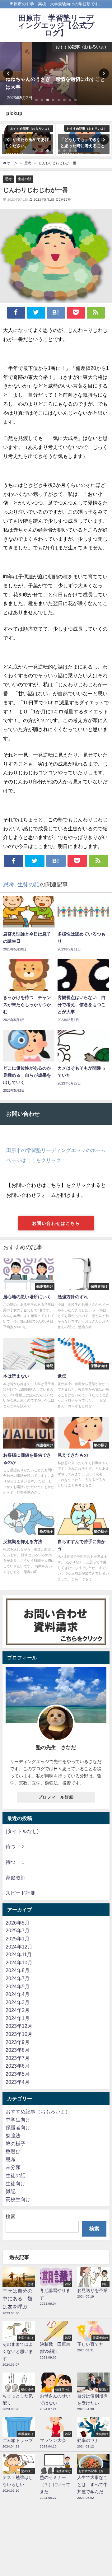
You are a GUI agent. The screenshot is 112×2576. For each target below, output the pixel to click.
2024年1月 (18, 2018)
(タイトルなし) (22, 1831)
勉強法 (13, 2135)
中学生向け (18, 2120)
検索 (11, 2216)
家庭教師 (16, 1878)
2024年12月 (19, 1947)
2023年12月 (19, 2026)
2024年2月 (18, 2010)
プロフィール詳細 (56, 1797)
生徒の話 (25, 179)
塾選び (13, 2151)
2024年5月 (18, 1986)
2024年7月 (18, 1978)
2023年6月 (18, 2066)
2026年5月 (18, 1923)
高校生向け (18, 2199)
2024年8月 (18, 1970)
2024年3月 (18, 2002)
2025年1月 (18, 1939)
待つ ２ (16, 1846)
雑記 (11, 2191)
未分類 (13, 2167)
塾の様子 (16, 2144)
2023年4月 (18, 2082)
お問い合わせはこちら (56, 1223)
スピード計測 (21, 1893)
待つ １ (16, 1862)
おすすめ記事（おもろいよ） (38, 2112)
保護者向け (18, 2127)
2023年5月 (18, 2074)
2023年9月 (18, 2042)
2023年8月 (18, 2050)
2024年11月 (19, 1954)
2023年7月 (18, 2058)
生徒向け (16, 2183)
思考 (8, 179)
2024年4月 (18, 1994)
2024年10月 (19, 1962)
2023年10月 (19, 2034)
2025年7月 (18, 1930)
